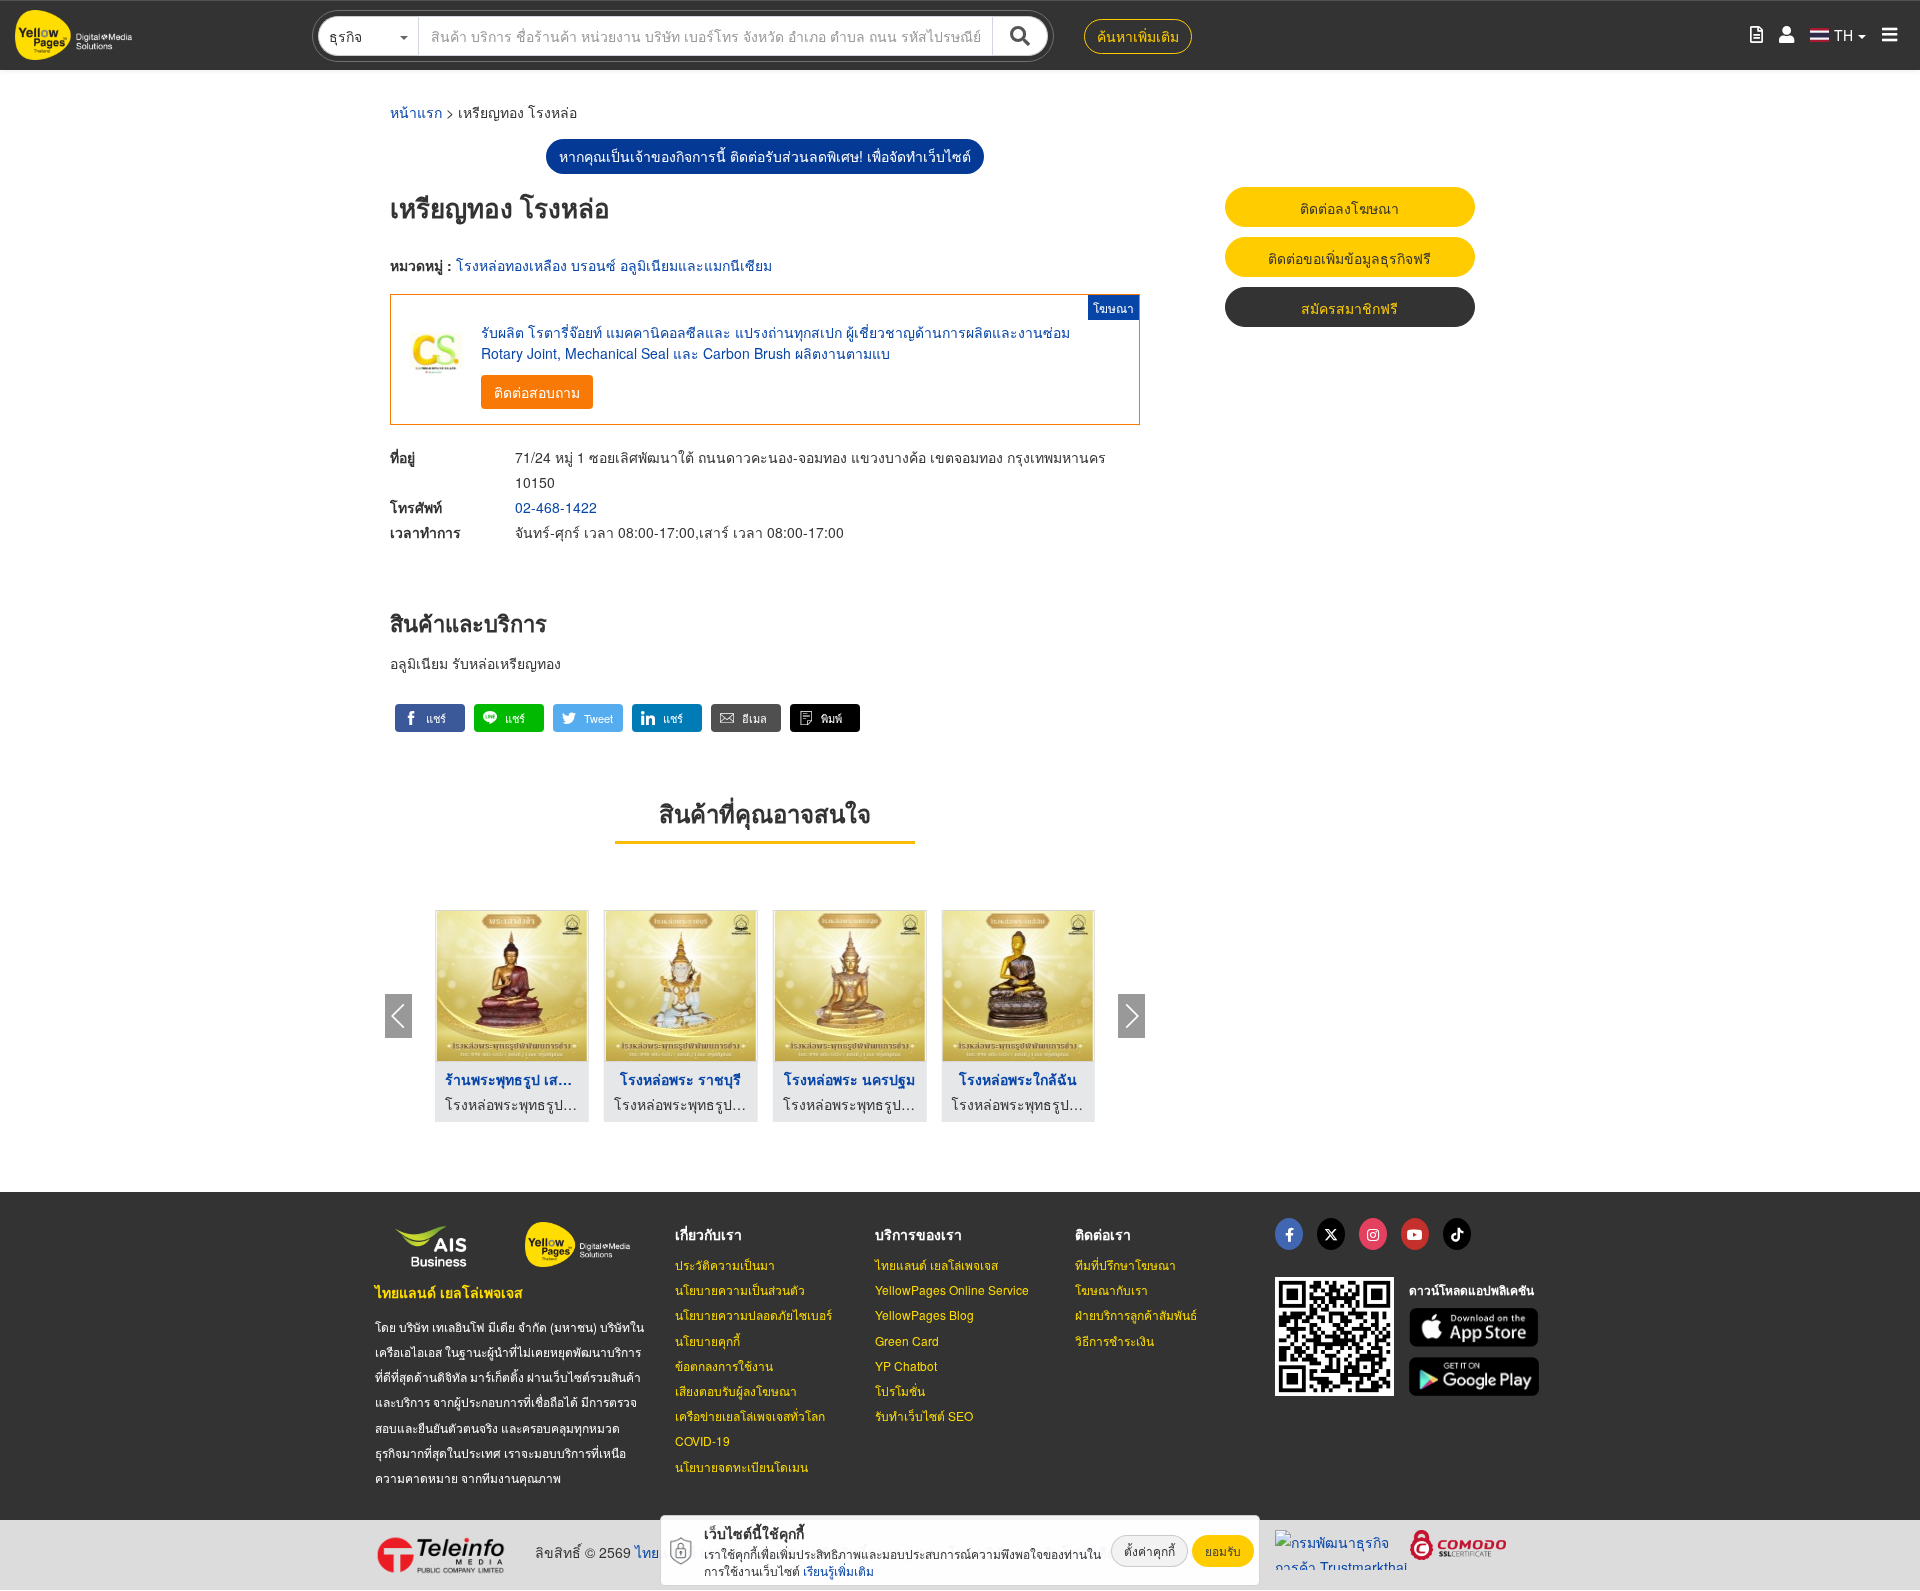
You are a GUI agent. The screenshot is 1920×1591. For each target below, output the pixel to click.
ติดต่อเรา (1103, 1234)
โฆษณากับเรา (1111, 1289)
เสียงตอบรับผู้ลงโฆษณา (736, 1390)
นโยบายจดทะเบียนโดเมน (741, 1466)
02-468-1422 (556, 507)
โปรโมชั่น (900, 1390)
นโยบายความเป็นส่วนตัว (740, 1289)
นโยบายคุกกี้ (707, 1340)
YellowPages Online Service (952, 1289)
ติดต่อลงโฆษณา (1349, 208)
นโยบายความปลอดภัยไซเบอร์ (753, 1314)
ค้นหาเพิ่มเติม (1138, 36)
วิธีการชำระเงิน (1114, 1340)
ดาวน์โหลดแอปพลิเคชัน (1471, 1290)
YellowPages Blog (924, 1314)
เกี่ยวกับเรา (708, 1234)
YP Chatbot (906, 1365)
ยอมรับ (1223, 1550)
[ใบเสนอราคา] (1756, 35)
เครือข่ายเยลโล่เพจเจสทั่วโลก (750, 1415)
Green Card (907, 1340)
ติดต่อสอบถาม (537, 392)
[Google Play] (1477, 1376)
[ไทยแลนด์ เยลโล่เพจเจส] (1331, 1234)
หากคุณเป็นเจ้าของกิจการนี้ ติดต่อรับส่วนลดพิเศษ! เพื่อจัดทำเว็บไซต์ (765, 156)
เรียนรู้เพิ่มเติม (838, 1570)
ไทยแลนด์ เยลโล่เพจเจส (449, 1292)
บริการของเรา (918, 1234)
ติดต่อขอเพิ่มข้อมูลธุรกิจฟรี (1349, 258)
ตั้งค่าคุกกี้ (1149, 1550)
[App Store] (1477, 1327)
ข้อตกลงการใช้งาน (724, 1365)
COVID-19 (702, 1440)
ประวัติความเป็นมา (725, 1264)
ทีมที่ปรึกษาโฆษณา (1125, 1264)
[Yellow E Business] (1289, 1234)
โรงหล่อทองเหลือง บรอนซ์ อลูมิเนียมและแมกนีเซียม (614, 265)
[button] (430, 718)
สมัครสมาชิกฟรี (1349, 308)
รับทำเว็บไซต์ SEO (924, 1415)
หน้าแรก (416, 112)
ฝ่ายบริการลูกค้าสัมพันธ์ (1136, 1314)
